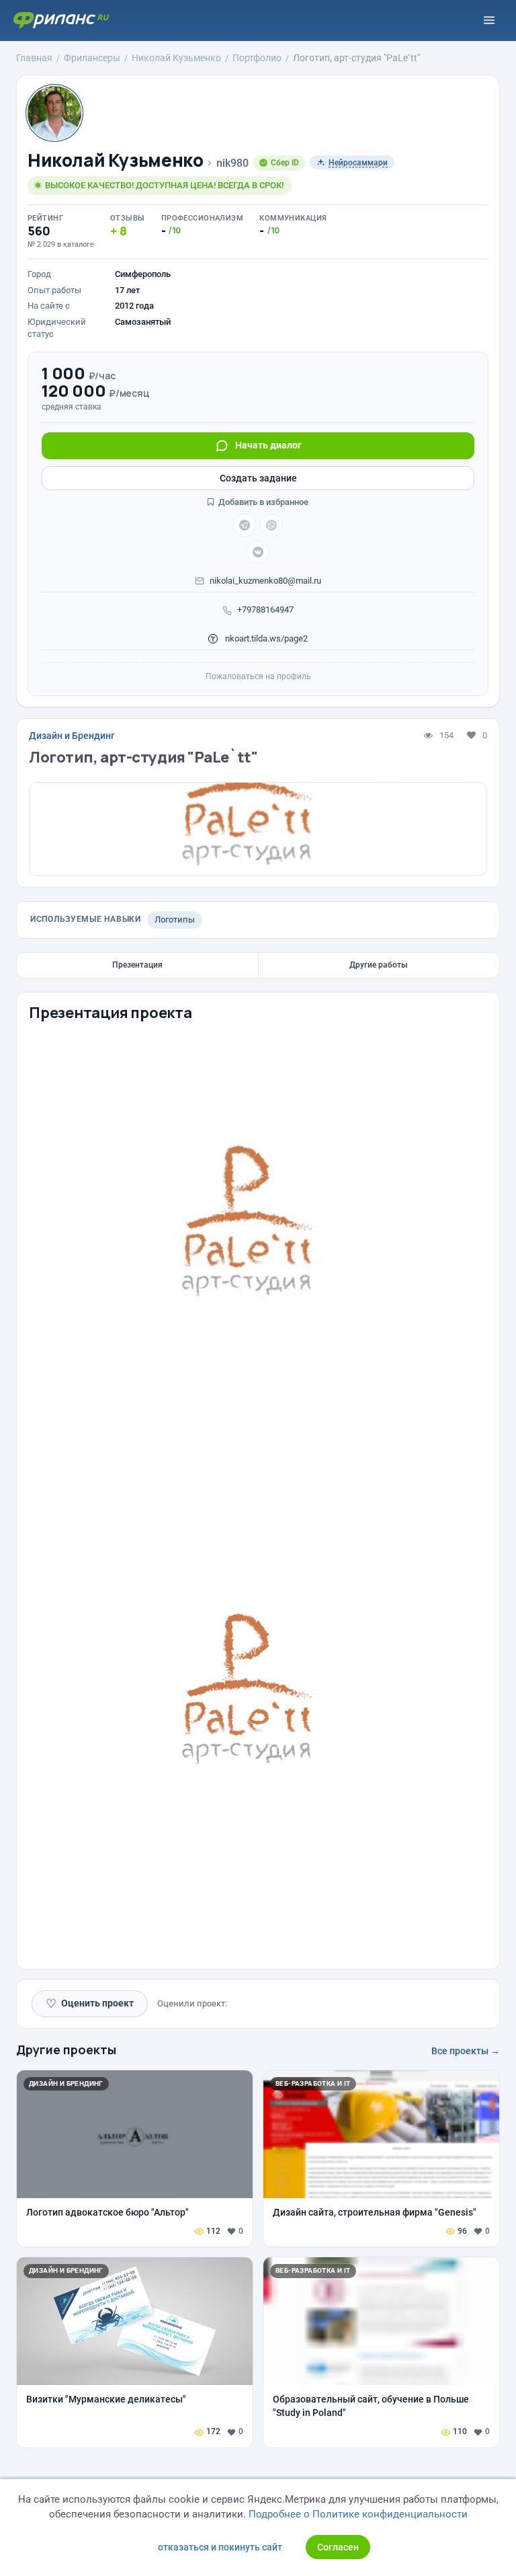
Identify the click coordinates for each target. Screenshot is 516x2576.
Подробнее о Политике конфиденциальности (358, 2514)
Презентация (137, 965)
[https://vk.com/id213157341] (258, 552)
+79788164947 (265, 610)
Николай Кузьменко (115, 160)
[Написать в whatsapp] (271, 525)
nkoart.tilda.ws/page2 (265, 638)
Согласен (338, 2547)
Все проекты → (466, 2051)
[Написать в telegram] (245, 525)
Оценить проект (90, 2003)
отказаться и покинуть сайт (220, 2547)
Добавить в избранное (262, 502)
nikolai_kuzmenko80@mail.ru (265, 581)
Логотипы (175, 920)
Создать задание (258, 478)
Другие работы (379, 965)
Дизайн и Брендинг (72, 736)
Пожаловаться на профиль (258, 676)
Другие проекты (66, 2050)
